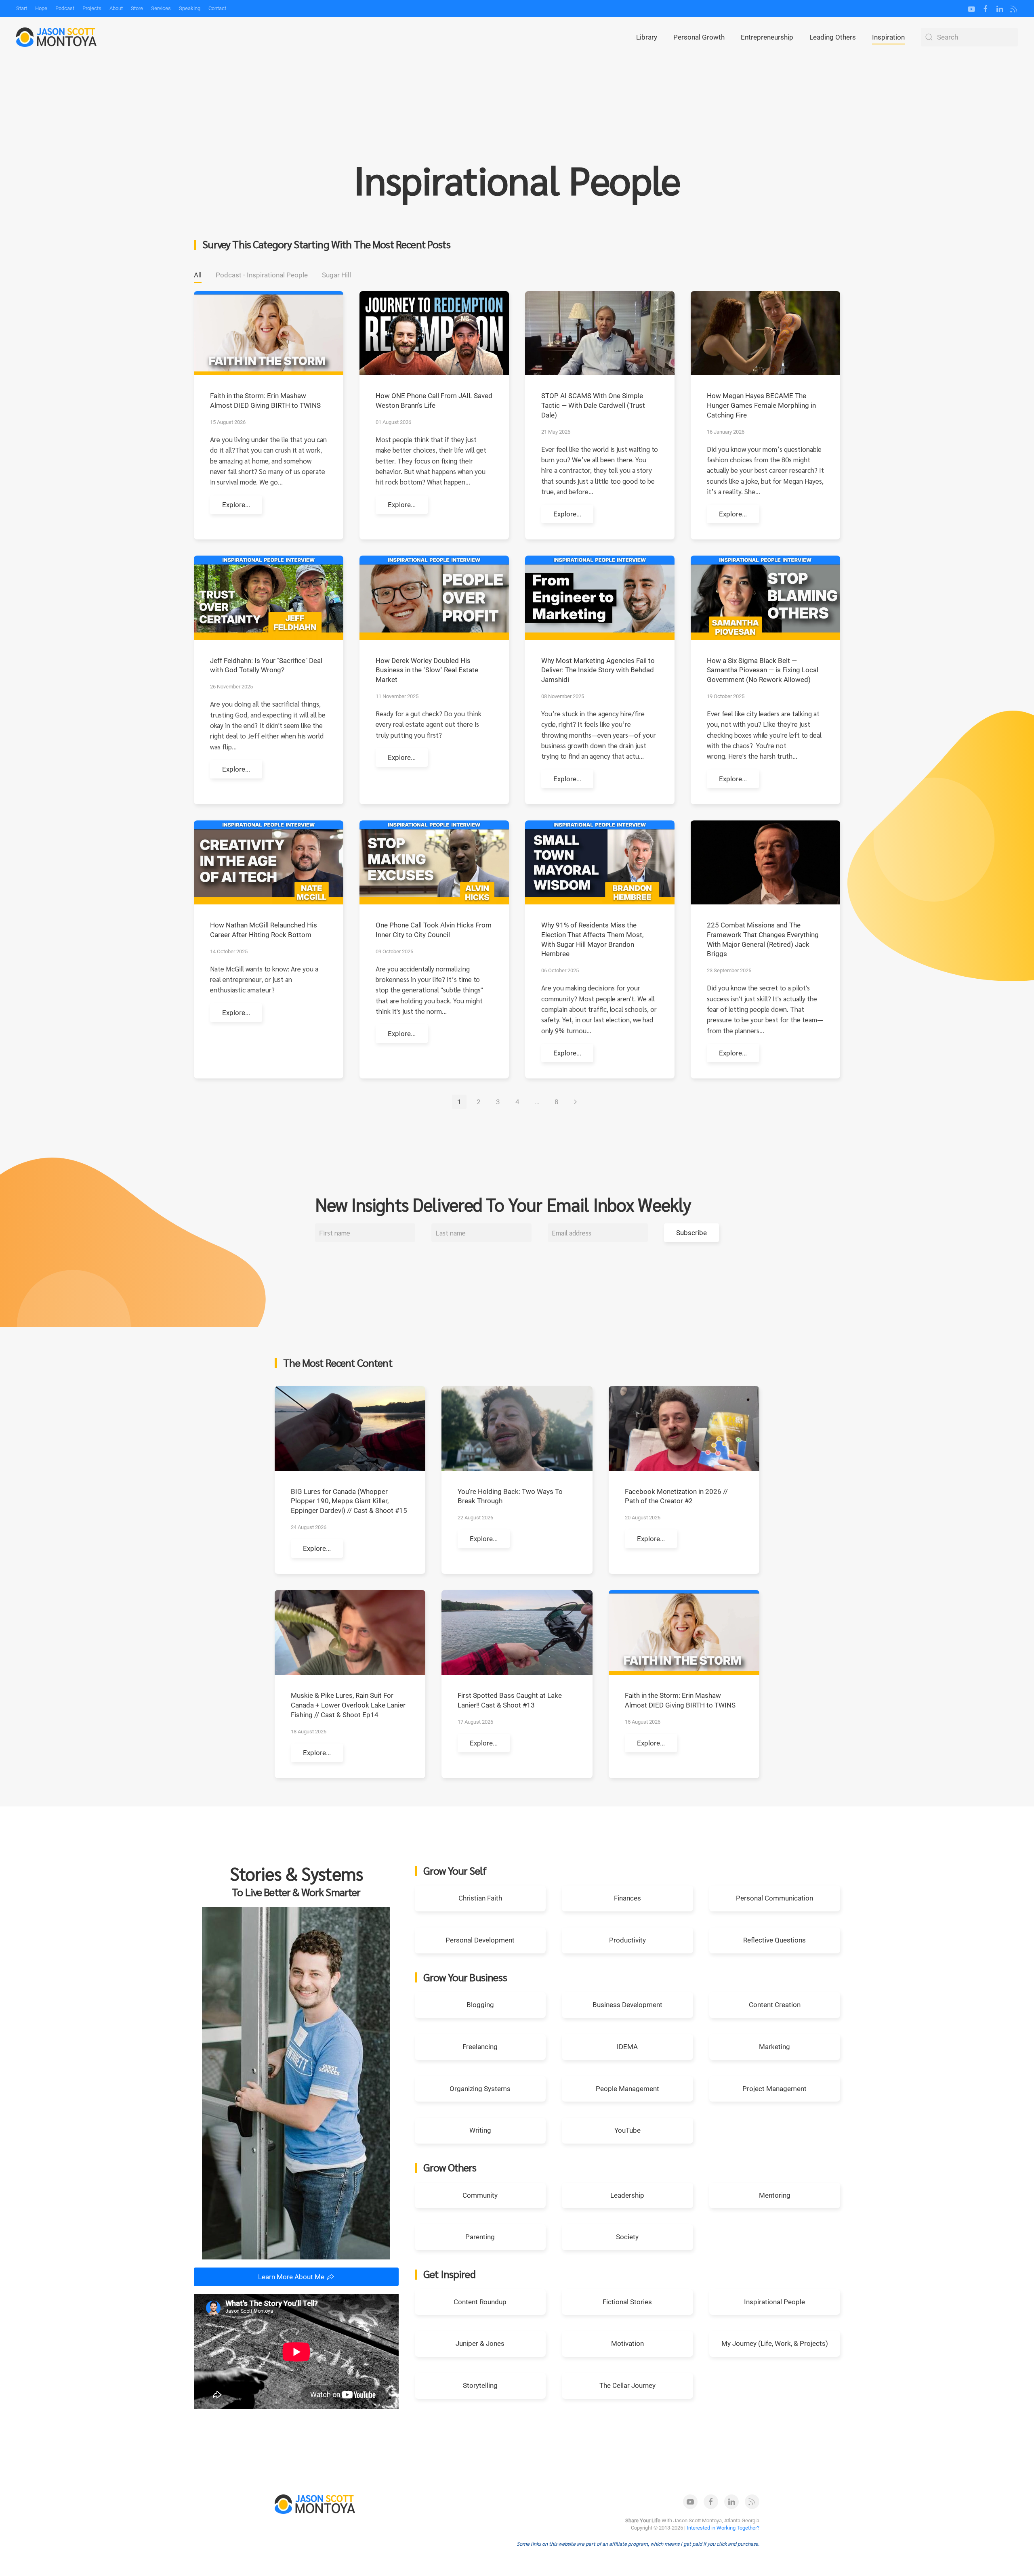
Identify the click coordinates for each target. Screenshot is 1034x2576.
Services (161, 8)
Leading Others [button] (833, 37)
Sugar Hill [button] (336, 275)
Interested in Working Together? (723, 2528)
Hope (41, 8)
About (116, 8)
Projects (92, 8)
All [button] (198, 275)
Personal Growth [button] (699, 37)
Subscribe (691, 1233)
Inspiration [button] (888, 37)
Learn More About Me (291, 2277)
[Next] (575, 1102)
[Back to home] (57, 37)
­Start (22, 8)
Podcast (65, 8)
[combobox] (969, 37)
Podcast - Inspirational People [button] (262, 275)
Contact (217, 8)
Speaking (190, 8)
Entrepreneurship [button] (767, 37)
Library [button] (647, 37)
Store (137, 8)
